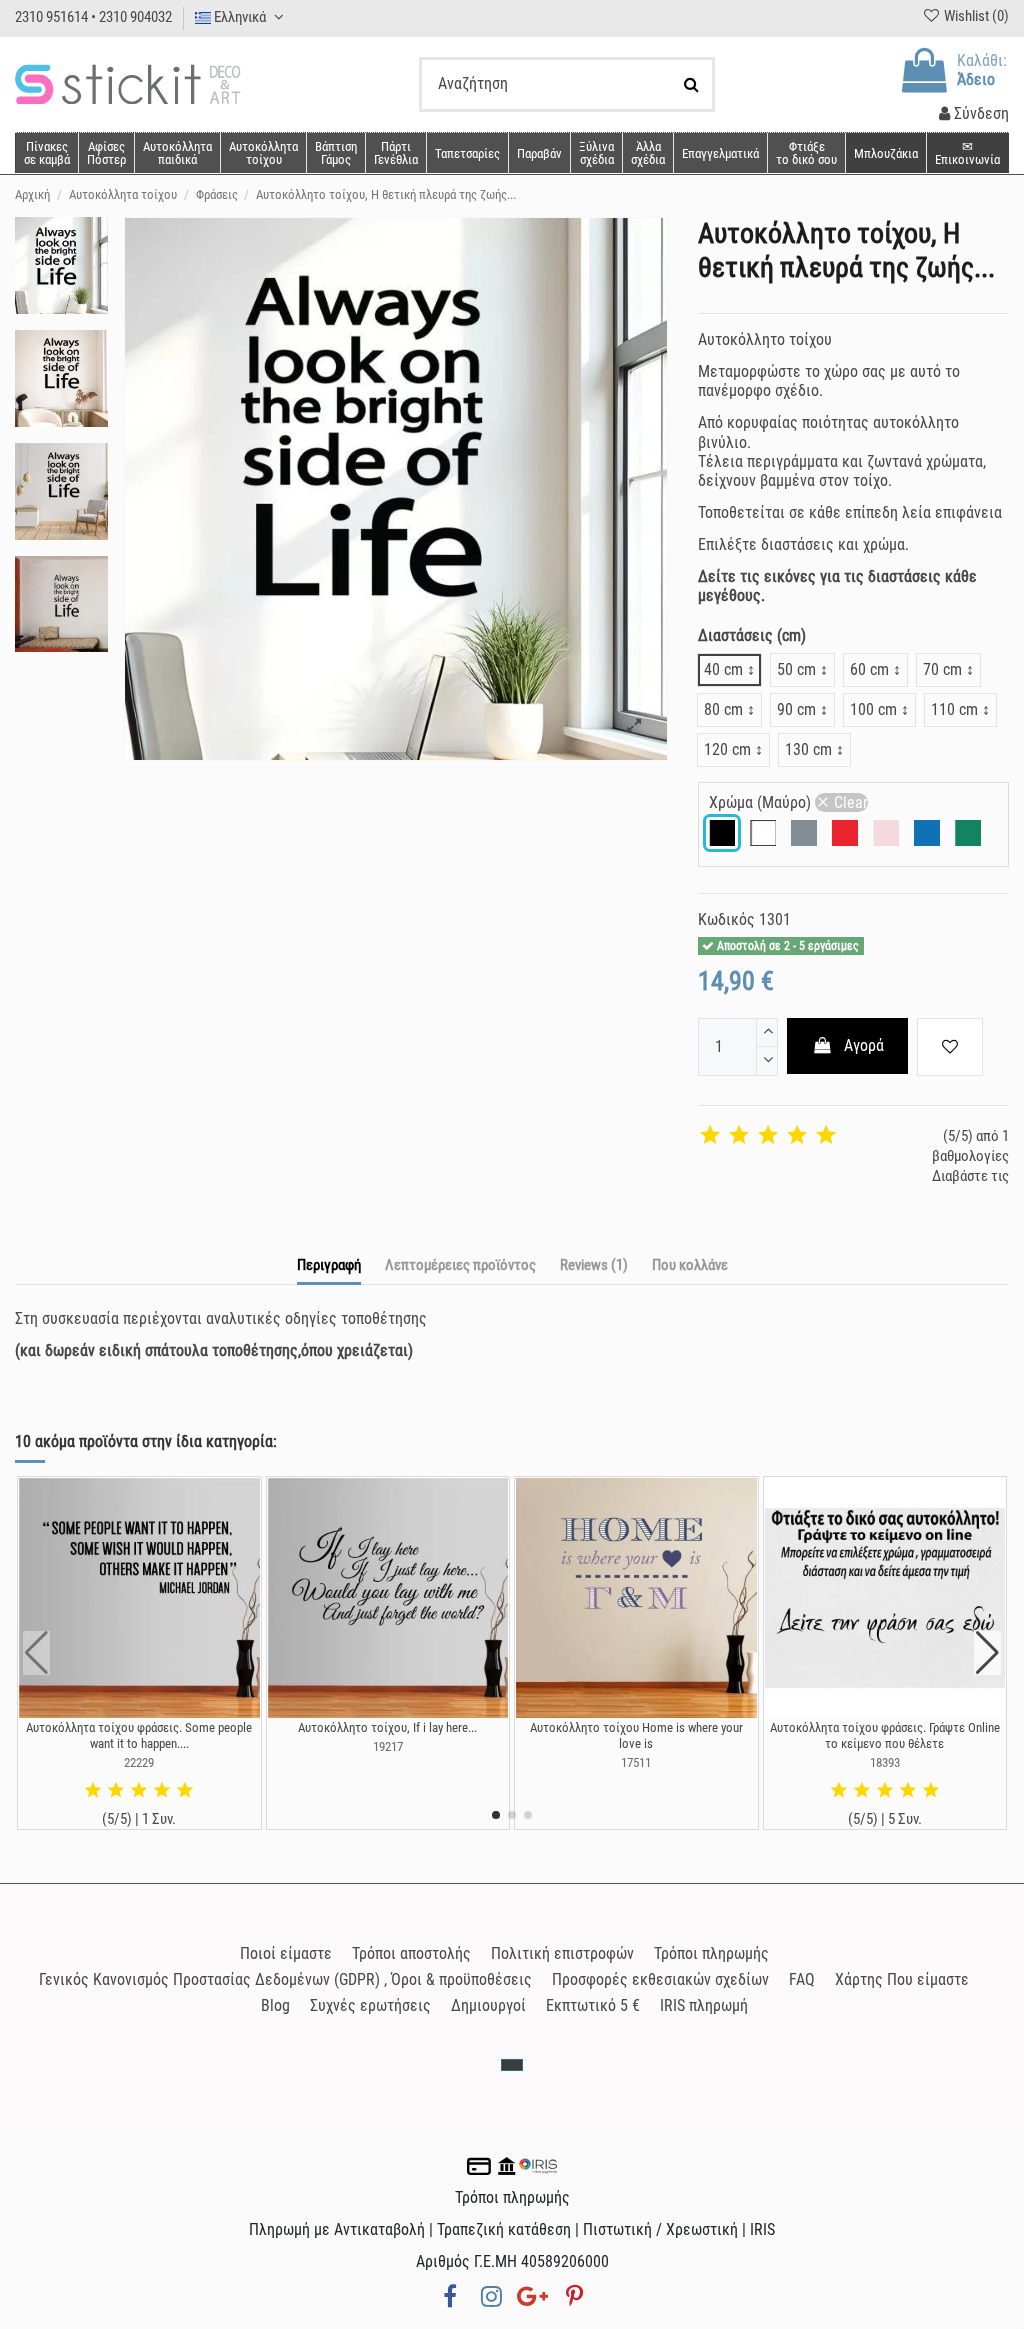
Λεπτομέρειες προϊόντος (460, 1265)
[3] (768, 1136)
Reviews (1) (594, 1265)
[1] (710, 1136)
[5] (826, 1136)
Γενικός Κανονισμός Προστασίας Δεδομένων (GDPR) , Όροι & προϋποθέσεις (285, 1979)
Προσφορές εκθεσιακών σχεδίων (660, 1979)
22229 (139, 1762)
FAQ (802, 1979)
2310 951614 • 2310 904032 (93, 17)
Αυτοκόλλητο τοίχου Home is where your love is (636, 1735)
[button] (647, 153)
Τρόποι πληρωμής (711, 1953)
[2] (739, 1136)
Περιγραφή (329, 1265)
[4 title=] (162, 1791)
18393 (885, 1762)
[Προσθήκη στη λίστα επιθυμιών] (950, 1047)
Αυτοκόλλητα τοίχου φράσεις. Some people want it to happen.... (139, 1735)
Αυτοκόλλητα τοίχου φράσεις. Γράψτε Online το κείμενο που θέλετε (885, 1735)
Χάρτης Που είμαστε (902, 1979)
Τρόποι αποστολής (411, 1953)
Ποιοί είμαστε (286, 1953)
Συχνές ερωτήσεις (370, 2005)
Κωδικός (726, 919)
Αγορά (864, 1045)
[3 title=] (139, 1791)
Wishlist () (975, 16)
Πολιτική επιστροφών (562, 1953)
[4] (797, 1136)
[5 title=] (185, 1791)
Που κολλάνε (690, 1265)
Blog (275, 2005)
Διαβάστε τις (970, 1176)
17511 (636, 1762)
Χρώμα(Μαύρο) (788, 802)
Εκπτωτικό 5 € (593, 2005)
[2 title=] (116, 1791)
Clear (851, 802)
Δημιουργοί (488, 2005)
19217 (388, 1746)
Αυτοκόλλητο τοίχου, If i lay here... (387, 1727)
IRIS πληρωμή (704, 2005)
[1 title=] (93, 1791)
